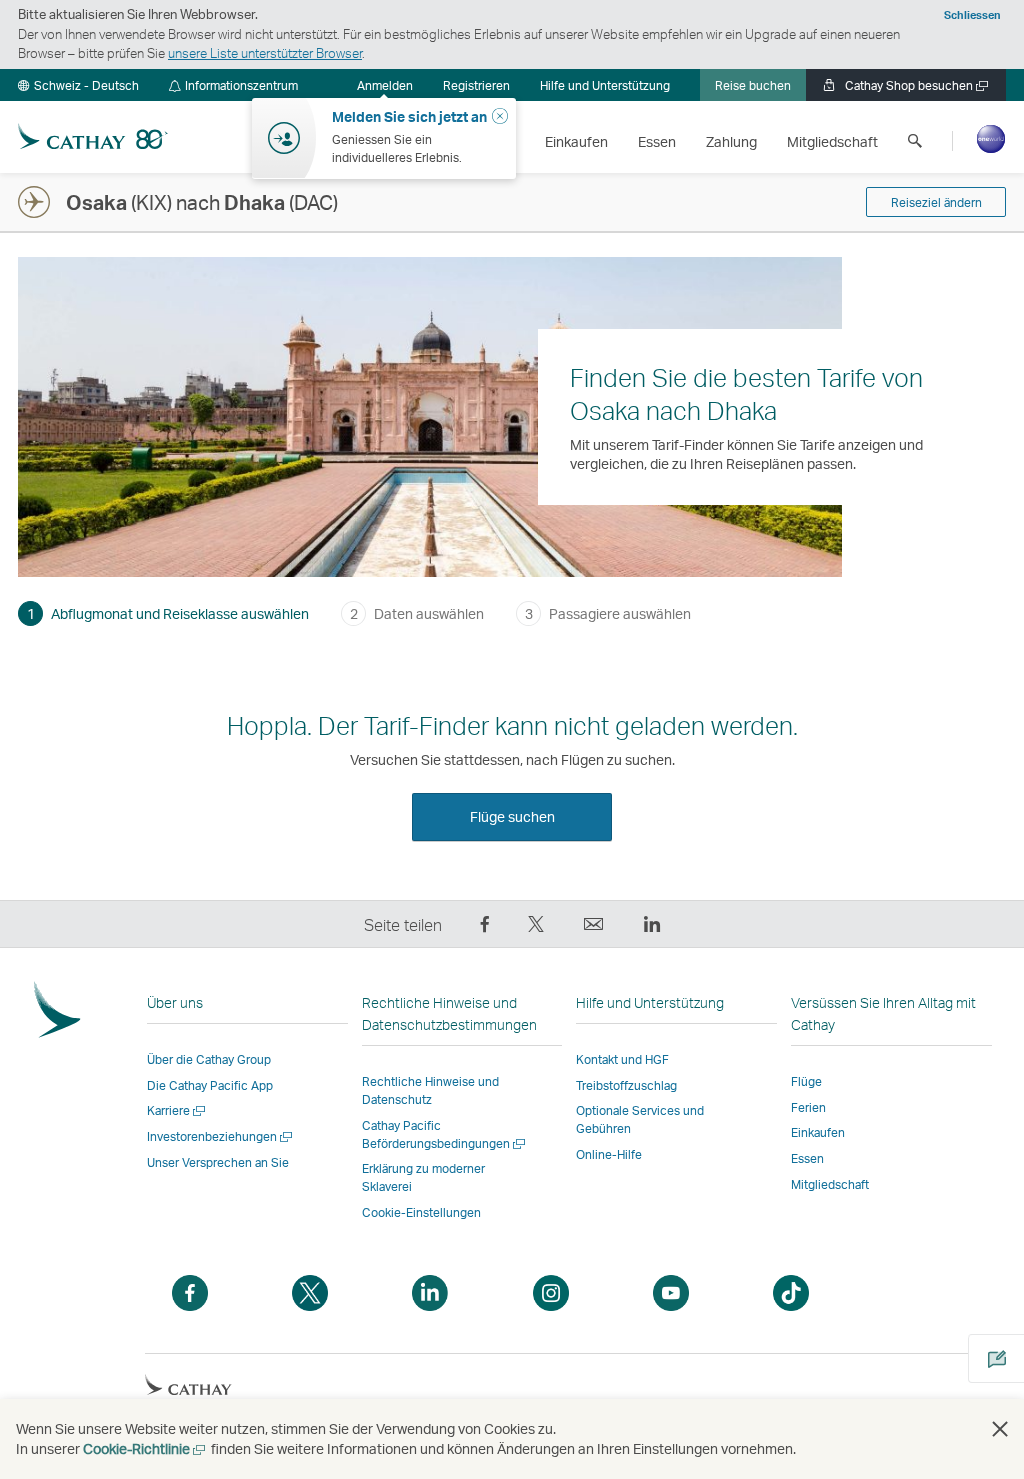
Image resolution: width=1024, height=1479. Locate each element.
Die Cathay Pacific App (210, 1085)
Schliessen (972, 15)
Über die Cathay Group (209, 1059)
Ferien (808, 1107)
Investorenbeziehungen (221, 1136)
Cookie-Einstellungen (421, 1213)
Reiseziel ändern (936, 202)
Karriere (177, 1110)
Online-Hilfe (609, 1154)
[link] (476, 85)
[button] (78, 85)
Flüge (806, 1081)
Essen (807, 1158)
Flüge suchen (512, 816)
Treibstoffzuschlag (626, 1085)
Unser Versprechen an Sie (218, 1162)
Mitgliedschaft (830, 1184)
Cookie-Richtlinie (145, 1448)
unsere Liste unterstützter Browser (265, 53)
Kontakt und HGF (622, 1059)
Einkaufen (818, 1132)
